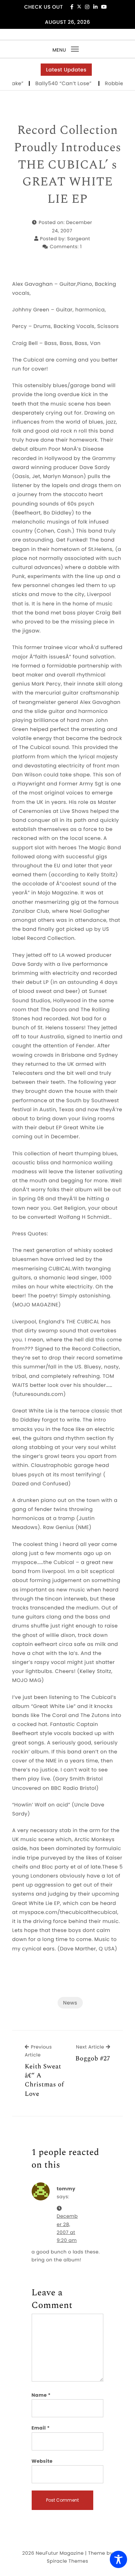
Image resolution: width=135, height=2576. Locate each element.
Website (42, 2461)
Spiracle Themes (67, 2561)
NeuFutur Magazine (60, 2553)
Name (41, 2395)
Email (41, 2428)
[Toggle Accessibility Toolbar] (118, 2559)
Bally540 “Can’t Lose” (55, 83)
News (70, 2003)
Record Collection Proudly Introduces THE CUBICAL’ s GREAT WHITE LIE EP (67, 165)
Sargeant (79, 239)
